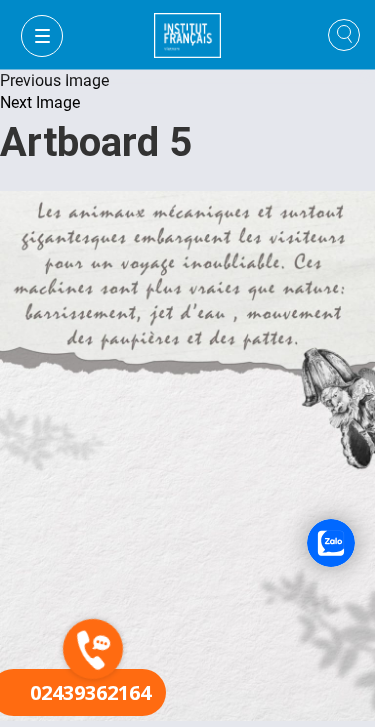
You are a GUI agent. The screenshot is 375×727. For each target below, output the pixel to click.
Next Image (40, 102)
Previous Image (54, 80)
